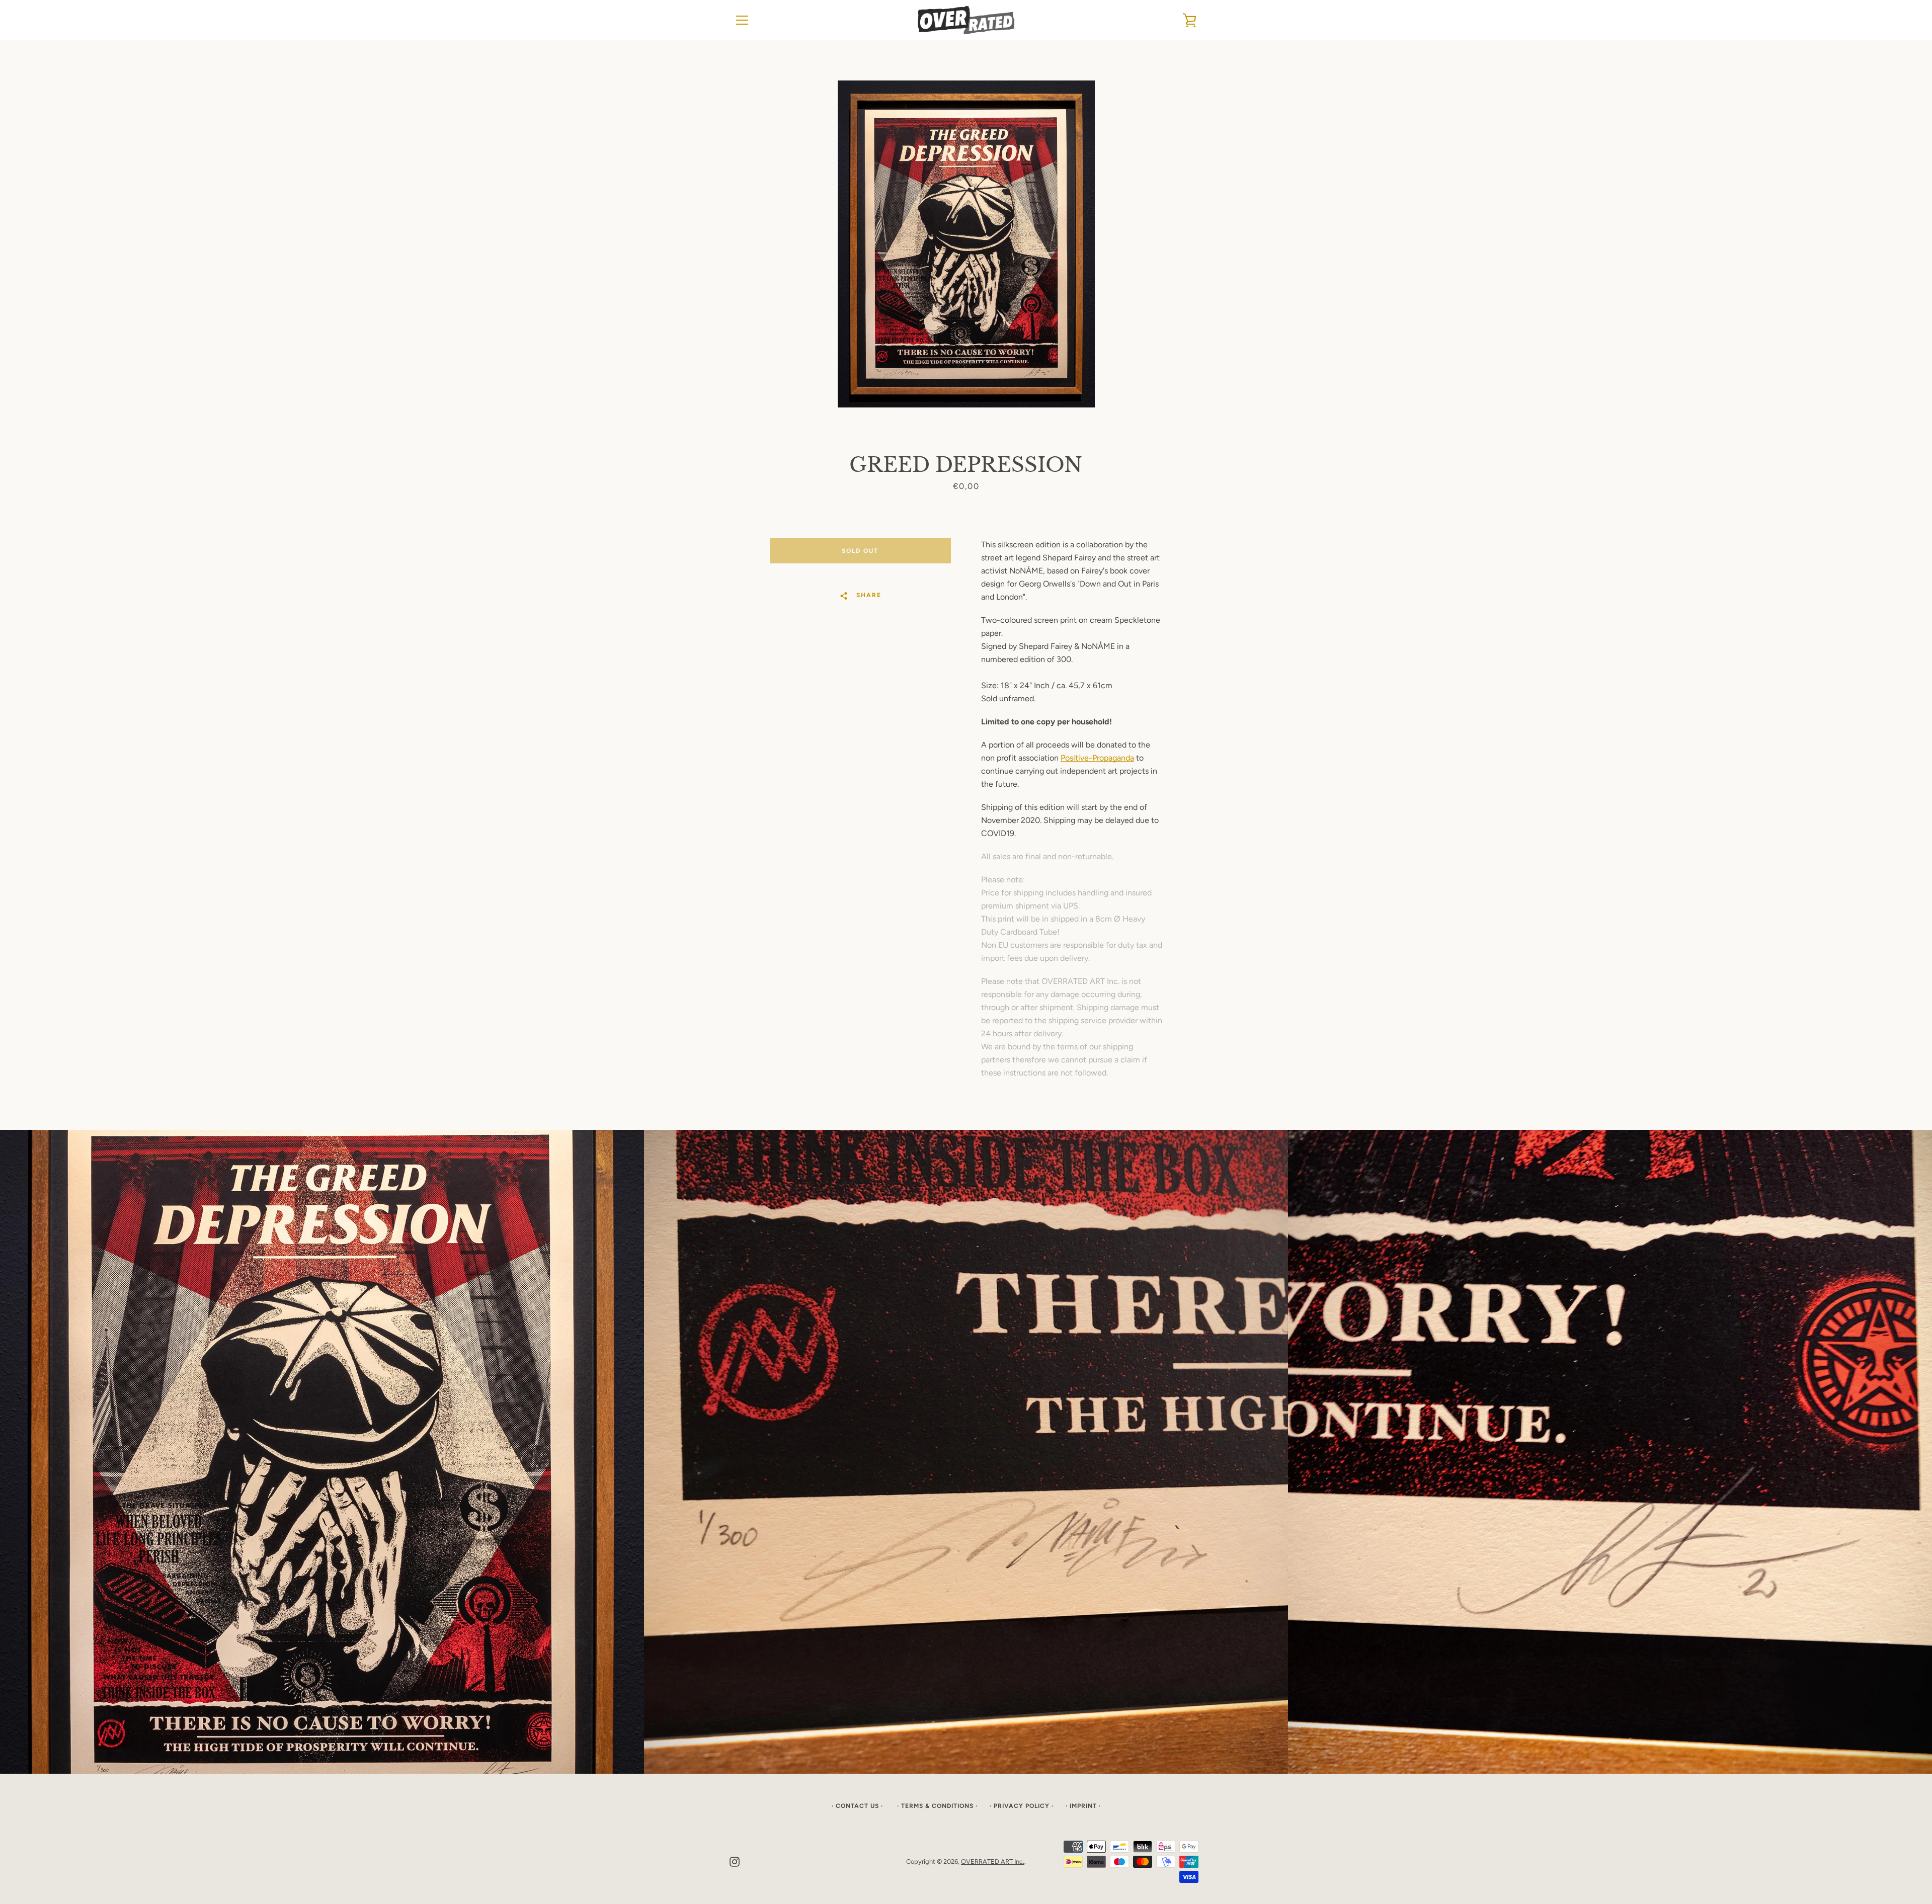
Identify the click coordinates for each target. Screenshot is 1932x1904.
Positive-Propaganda (1097, 758)
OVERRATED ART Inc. (993, 1861)
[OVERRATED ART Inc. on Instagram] (735, 1861)
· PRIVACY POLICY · (1022, 1806)
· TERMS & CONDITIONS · (937, 1806)
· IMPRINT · (1083, 1806)
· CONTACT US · (858, 1806)
